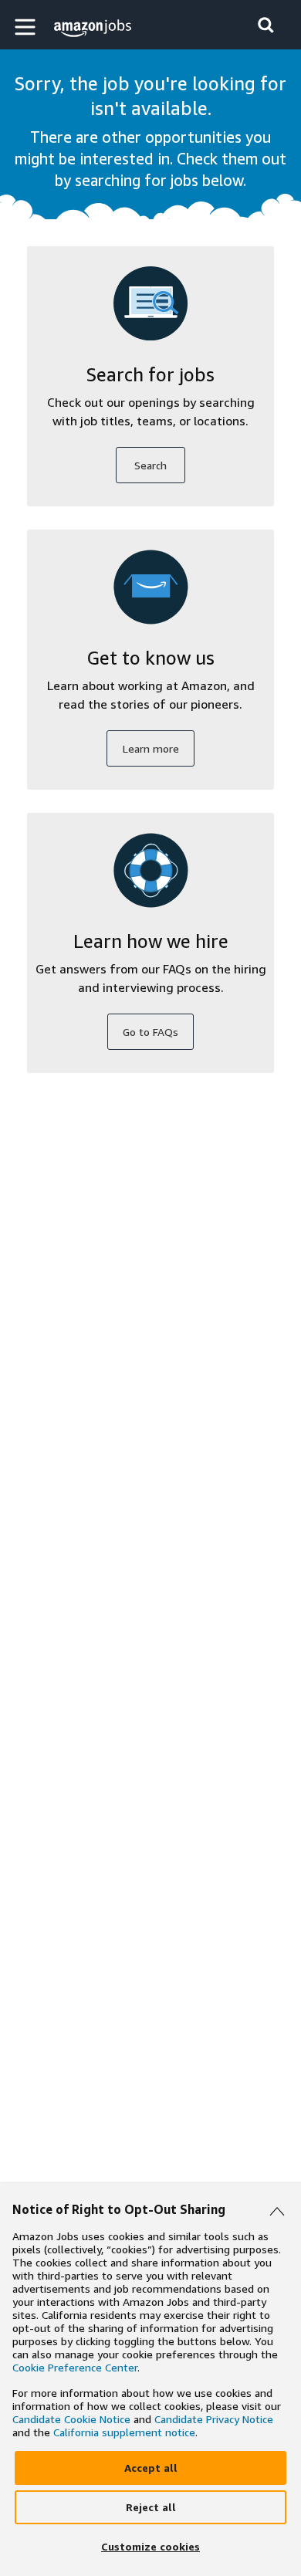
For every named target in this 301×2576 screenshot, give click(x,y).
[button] (27, 27)
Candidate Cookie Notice (71, 2419)
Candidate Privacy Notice (214, 2419)
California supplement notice (124, 2432)
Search (150, 465)
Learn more (151, 748)
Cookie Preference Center (75, 2367)
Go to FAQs (150, 1032)
